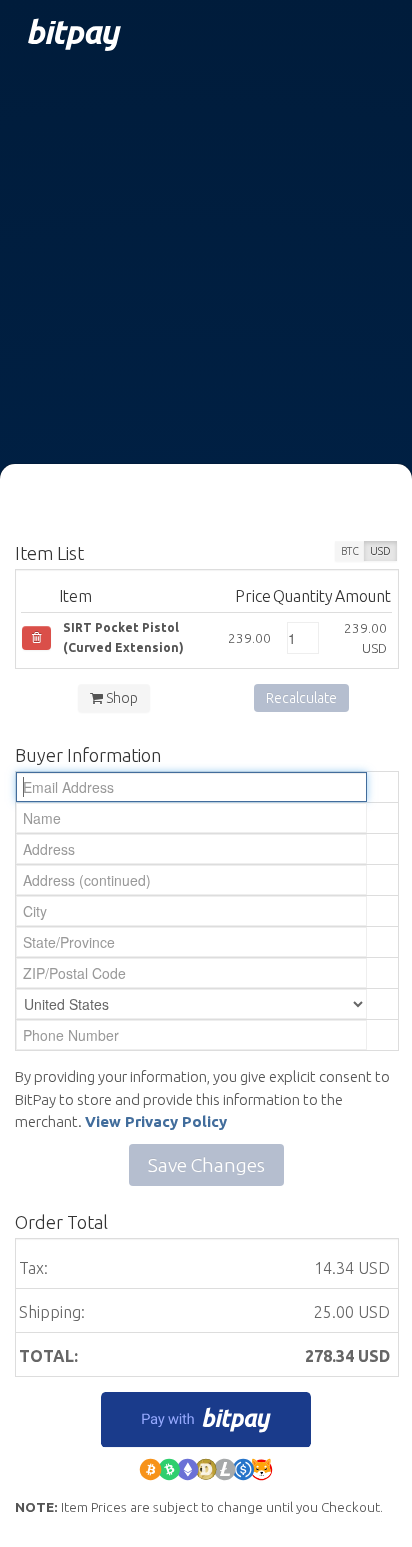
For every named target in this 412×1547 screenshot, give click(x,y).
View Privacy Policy (156, 1121)
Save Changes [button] (206, 1165)
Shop (120, 698)
